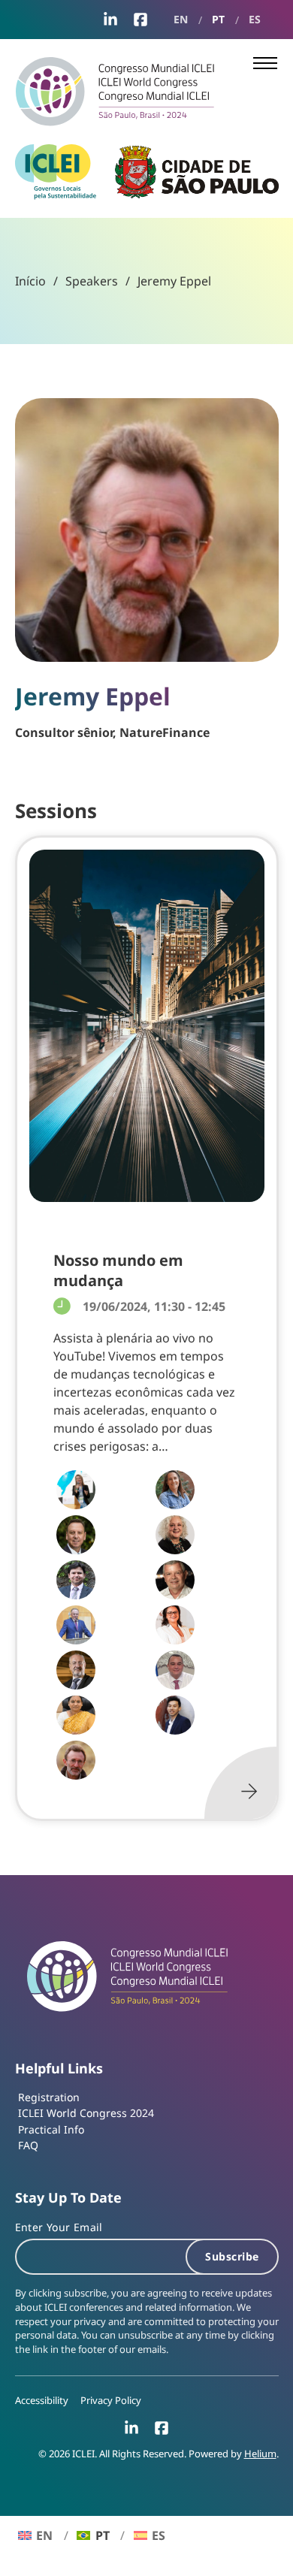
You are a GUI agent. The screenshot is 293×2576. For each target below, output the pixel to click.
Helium (260, 2454)
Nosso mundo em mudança (118, 1270)
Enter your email (59, 2227)
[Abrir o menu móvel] (265, 63)
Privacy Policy (111, 2401)
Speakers (92, 281)
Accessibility (42, 2401)
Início (30, 281)
